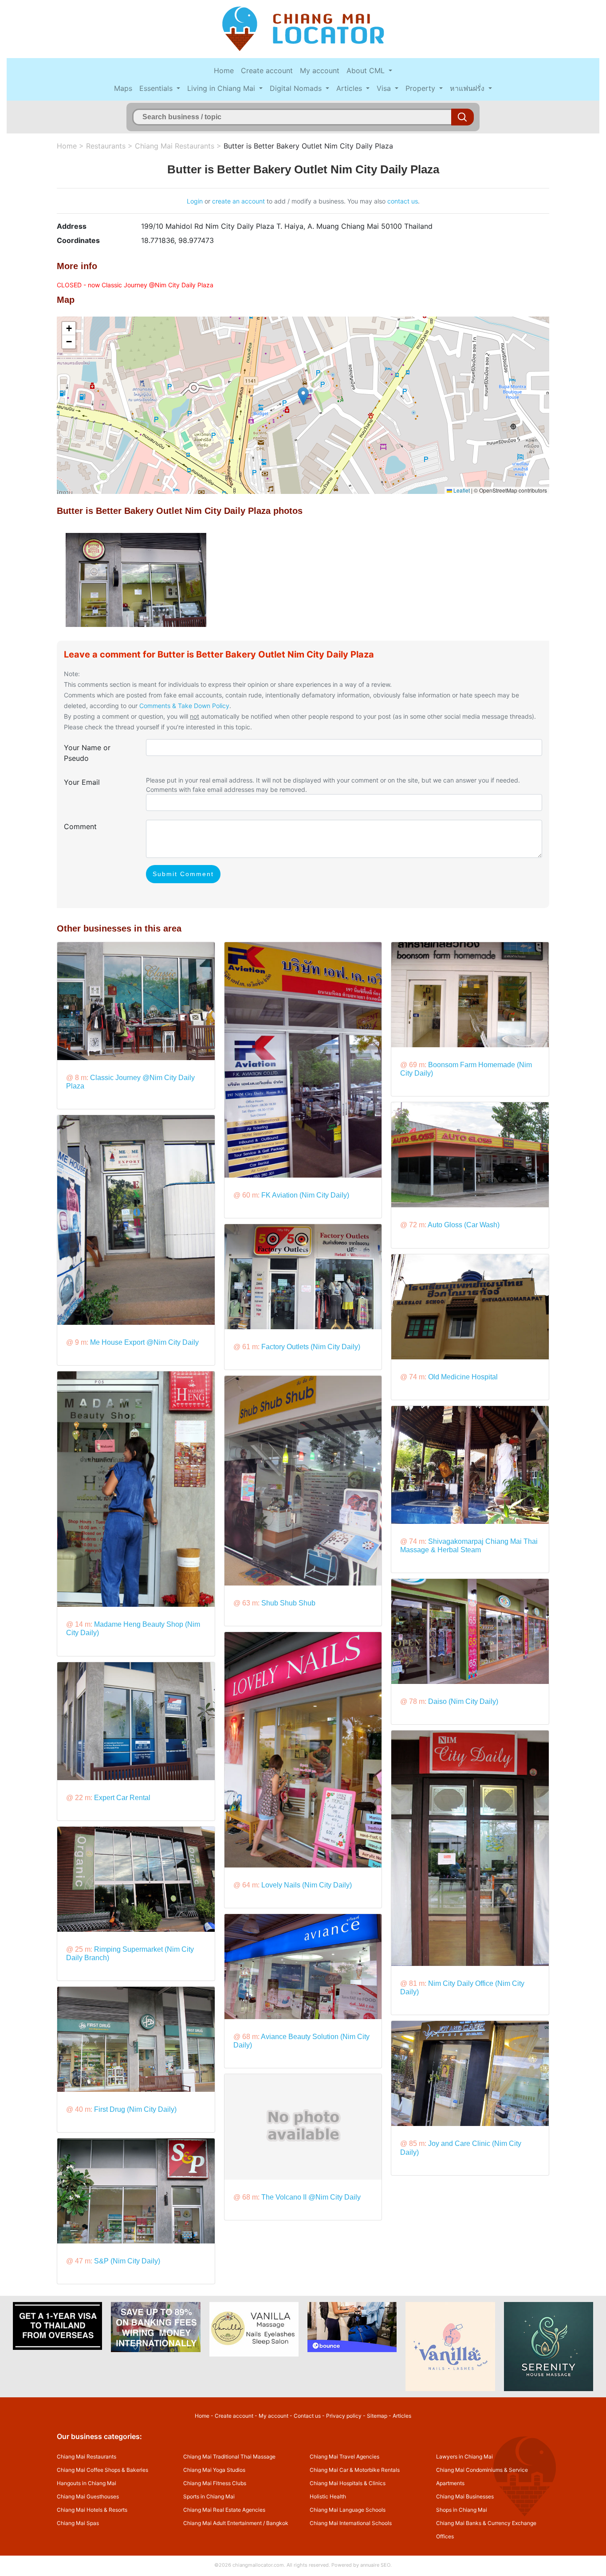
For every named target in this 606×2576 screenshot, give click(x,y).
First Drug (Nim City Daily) (135, 2109)
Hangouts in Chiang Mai (87, 2483)
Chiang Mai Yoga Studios (214, 2470)
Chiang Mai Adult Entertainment (222, 2523)
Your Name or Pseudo (87, 753)
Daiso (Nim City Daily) (463, 1701)
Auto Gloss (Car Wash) (464, 1225)
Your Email (82, 782)
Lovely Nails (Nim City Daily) (307, 1885)
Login (195, 201)
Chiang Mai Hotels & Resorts (92, 2510)
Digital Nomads (297, 88)
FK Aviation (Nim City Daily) (305, 1195)
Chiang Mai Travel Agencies (344, 2457)
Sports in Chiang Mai (209, 2496)
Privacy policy (344, 2416)
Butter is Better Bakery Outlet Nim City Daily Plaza (308, 146)
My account (320, 70)
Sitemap (377, 2416)
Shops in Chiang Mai (462, 2510)
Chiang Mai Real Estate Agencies (224, 2510)
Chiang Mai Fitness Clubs (215, 2483)
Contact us (307, 2416)
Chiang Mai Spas (78, 2523)
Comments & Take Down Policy (184, 706)
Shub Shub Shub (288, 1603)
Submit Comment (183, 874)
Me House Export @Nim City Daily (144, 1342)
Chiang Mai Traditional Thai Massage (229, 2457)
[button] (303, 396)
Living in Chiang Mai (222, 88)
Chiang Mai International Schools (351, 2523)
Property (421, 88)
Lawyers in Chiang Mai (464, 2457)
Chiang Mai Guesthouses (88, 2496)
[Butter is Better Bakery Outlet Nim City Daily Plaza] (136, 579)
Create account (267, 70)
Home (224, 70)
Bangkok (277, 2523)
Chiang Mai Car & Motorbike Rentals (355, 2470)
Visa (385, 88)
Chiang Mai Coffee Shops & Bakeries (102, 2470)
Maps (123, 88)
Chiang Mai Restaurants (175, 146)
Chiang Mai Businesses (465, 2496)
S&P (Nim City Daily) (127, 2261)
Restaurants (106, 146)
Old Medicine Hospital (463, 1377)
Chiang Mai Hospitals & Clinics (348, 2483)
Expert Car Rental (122, 1798)
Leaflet (461, 490)
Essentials (157, 88)
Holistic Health (328, 2496)
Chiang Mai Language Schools (348, 2510)
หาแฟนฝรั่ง (468, 88)
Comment (80, 826)
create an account (238, 201)
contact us (403, 201)
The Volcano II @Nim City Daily (311, 2197)
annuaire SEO (375, 2565)
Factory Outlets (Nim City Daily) (311, 1347)
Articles (350, 88)
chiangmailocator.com (258, 2565)
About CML (367, 70)
